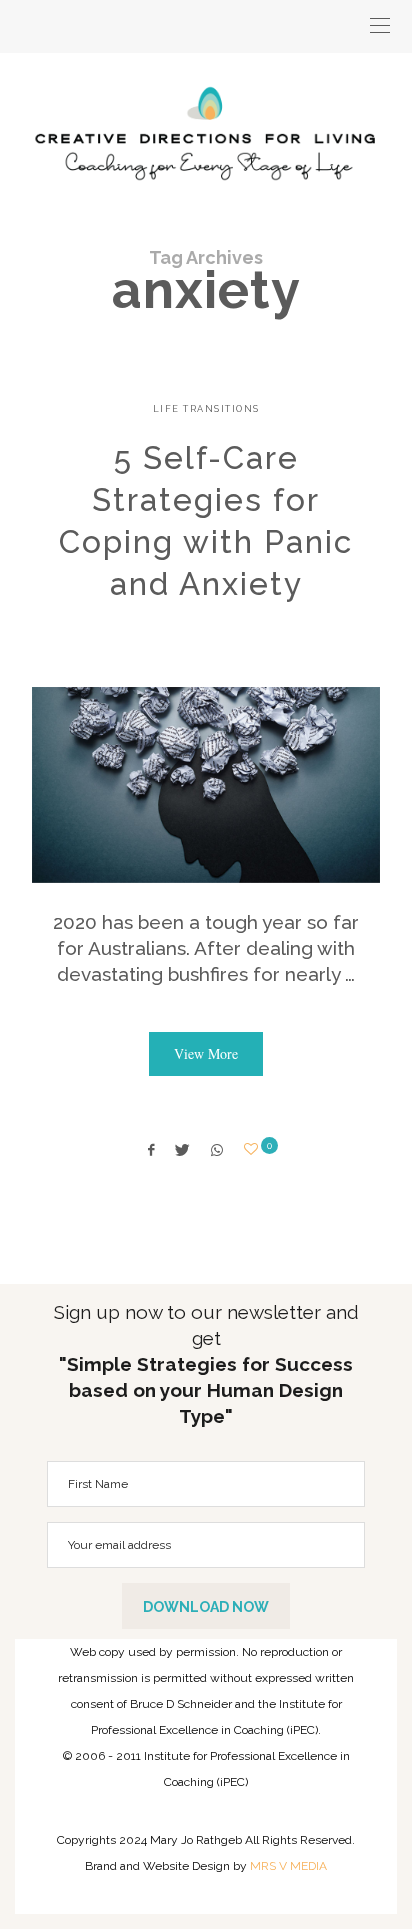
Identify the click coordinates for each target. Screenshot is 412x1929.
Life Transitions (206, 409)
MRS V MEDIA (288, 1866)
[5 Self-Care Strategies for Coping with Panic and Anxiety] (206, 785)
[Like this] (254, 1149)
